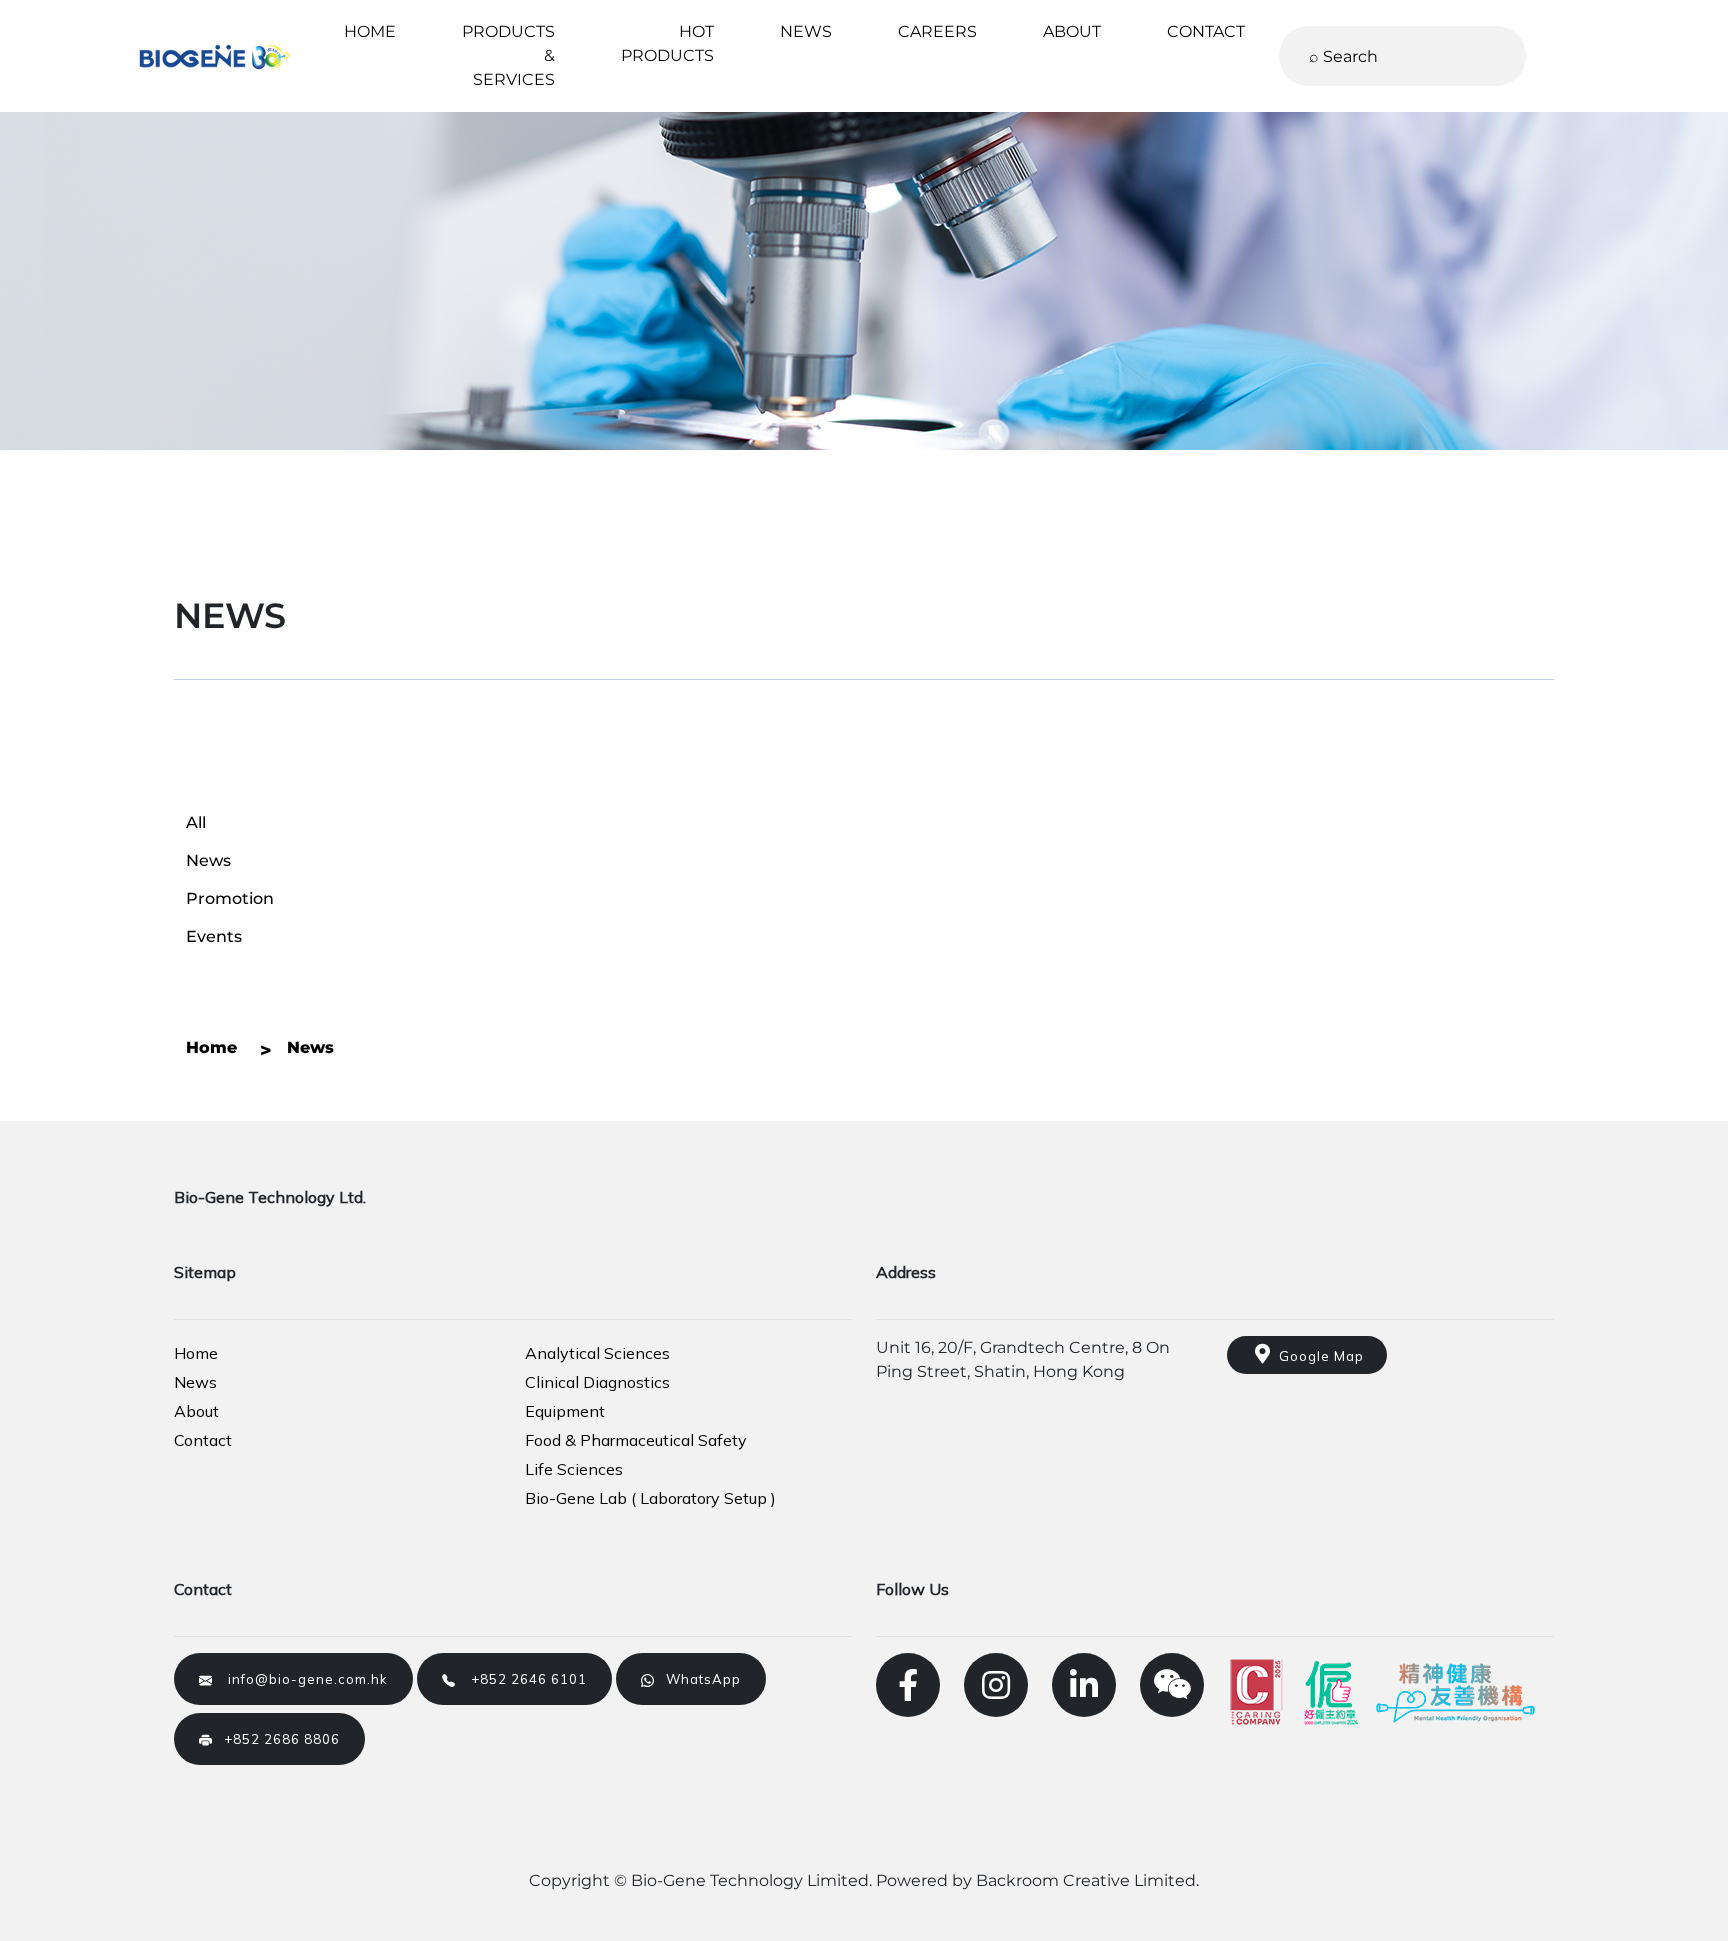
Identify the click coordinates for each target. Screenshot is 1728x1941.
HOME (370, 31)
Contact (203, 1440)
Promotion (230, 898)
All (196, 822)
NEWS (806, 31)
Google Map (1317, 1356)
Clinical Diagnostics (597, 1382)
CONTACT (1206, 31)
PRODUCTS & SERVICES (508, 55)
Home (196, 1353)
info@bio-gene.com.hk (300, 1679)
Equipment (565, 1411)
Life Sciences (574, 1469)
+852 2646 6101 (521, 1679)
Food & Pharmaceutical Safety (636, 1440)
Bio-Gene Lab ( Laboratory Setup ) (650, 1498)
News (208, 860)
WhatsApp (697, 1679)
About (196, 1411)
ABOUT (1072, 31)
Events (214, 936)
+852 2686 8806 (276, 1739)
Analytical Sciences (597, 1353)
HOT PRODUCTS (667, 43)
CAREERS (937, 31)
